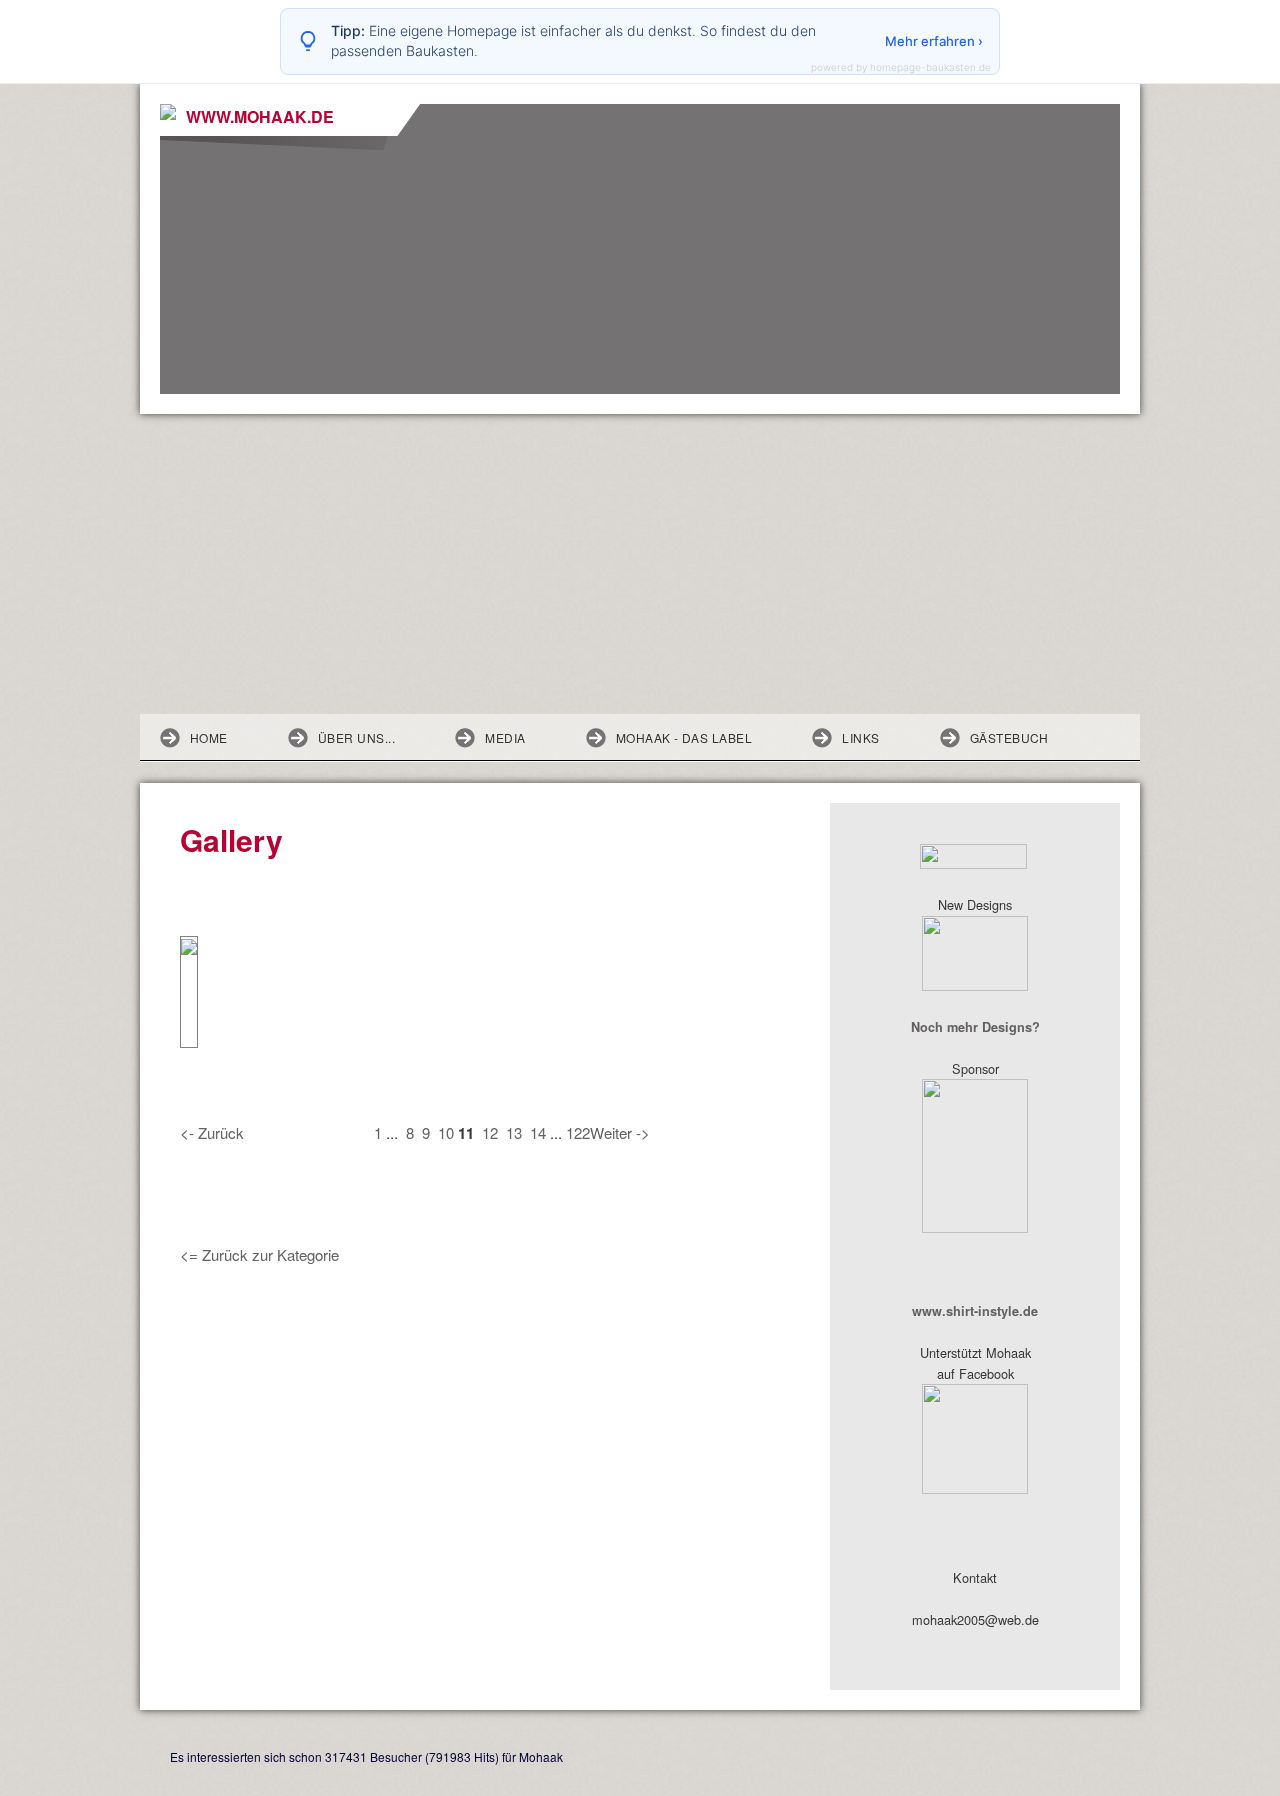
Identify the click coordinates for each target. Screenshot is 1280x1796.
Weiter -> (620, 1132)
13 (514, 1132)
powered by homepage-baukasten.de (901, 67)
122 (578, 1132)
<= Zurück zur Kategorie (259, 1254)
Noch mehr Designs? (975, 1027)
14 (538, 1132)
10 (446, 1132)
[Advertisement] (640, 564)
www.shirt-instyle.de (975, 1311)
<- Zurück (212, 1132)
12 (490, 1132)
